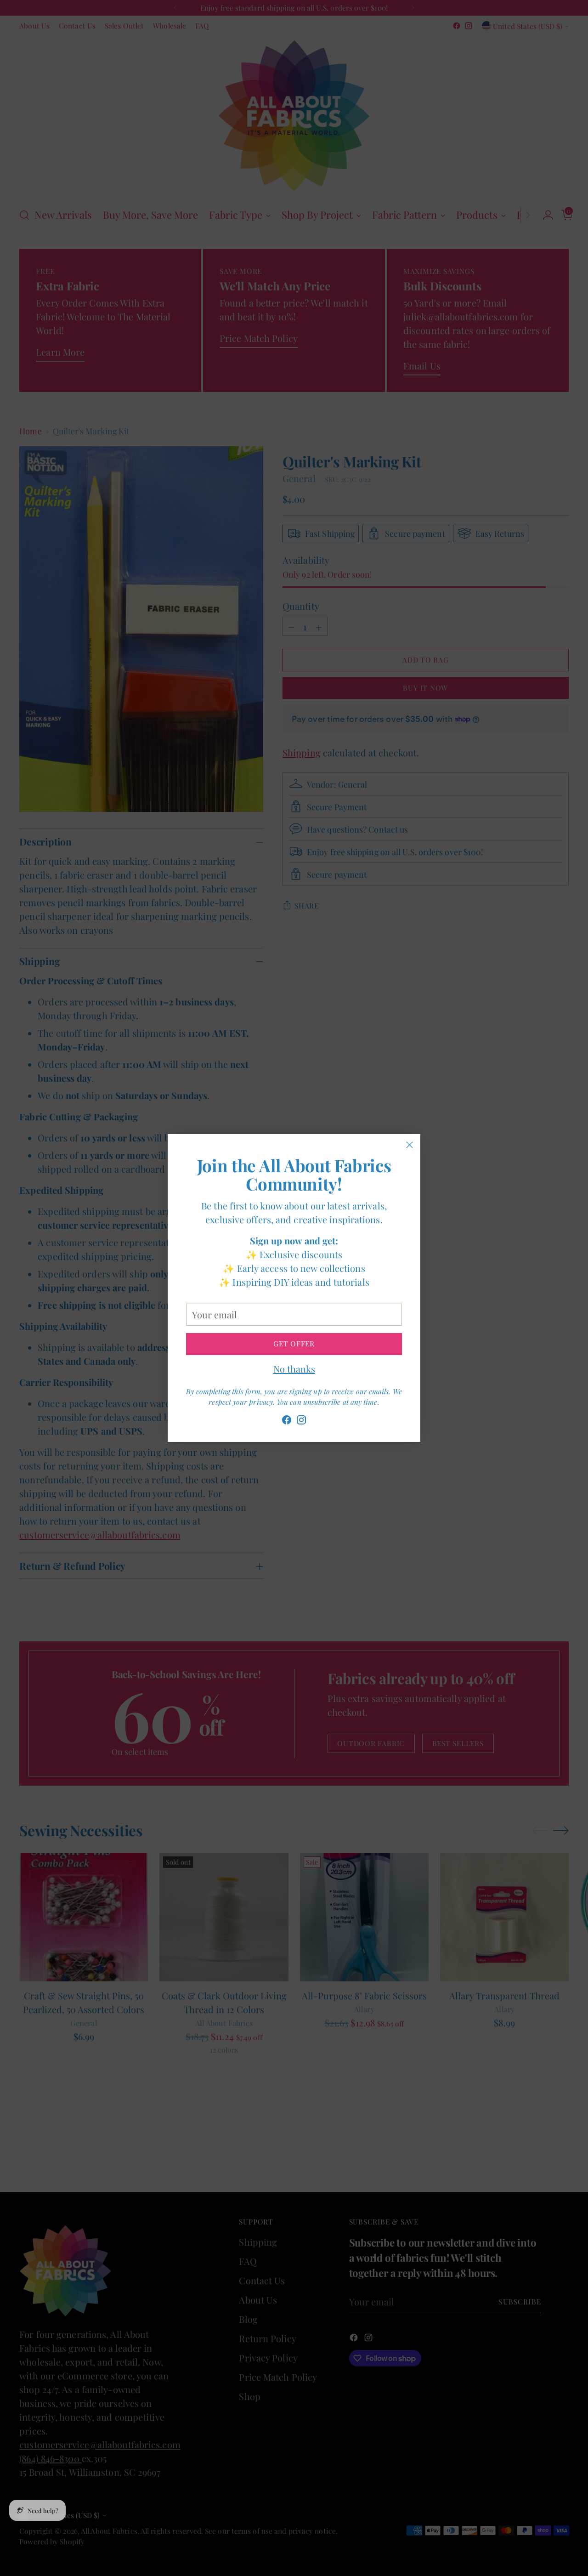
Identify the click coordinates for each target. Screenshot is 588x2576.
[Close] (410, 1145)
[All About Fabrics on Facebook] (287, 1421)
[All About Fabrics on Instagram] (301, 1421)
